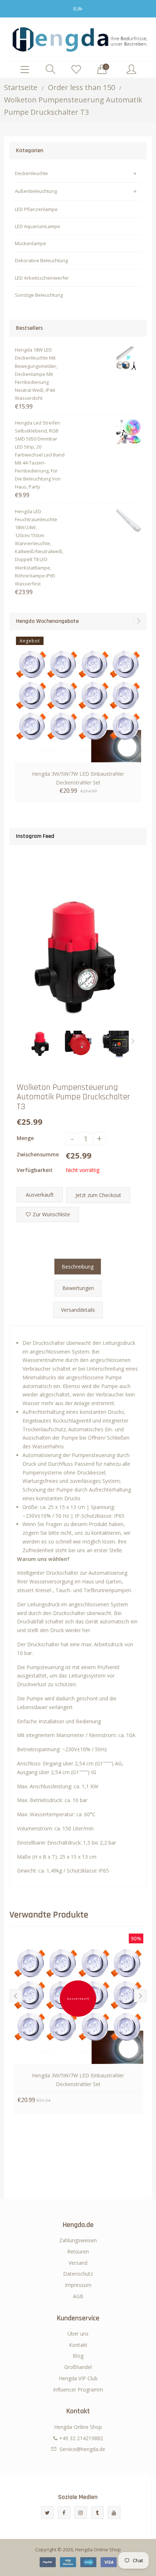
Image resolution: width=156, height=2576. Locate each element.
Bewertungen (78, 1288)
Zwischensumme (38, 1154)
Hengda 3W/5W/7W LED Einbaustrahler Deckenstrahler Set (78, 778)
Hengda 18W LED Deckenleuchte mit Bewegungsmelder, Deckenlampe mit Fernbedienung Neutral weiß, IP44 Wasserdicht (36, 374)
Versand (78, 2263)
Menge (25, 1138)
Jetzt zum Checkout (98, 1195)
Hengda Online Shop (98, 2549)
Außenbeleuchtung (36, 191)
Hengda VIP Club (78, 2378)
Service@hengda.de (82, 2449)
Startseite (21, 87)
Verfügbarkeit (35, 1170)
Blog (78, 2356)
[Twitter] (47, 2513)
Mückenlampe (30, 243)
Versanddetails (78, 1310)
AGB (78, 2296)
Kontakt (78, 2345)
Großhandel (78, 2367)
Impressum (78, 2285)
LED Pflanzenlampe (36, 209)
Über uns (78, 2334)
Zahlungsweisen (78, 2240)
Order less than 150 (81, 87)
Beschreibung (78, 1267)
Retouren (78, 2252)
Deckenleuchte (31, 173)
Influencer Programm (78, 2390)
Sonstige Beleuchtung (39, 295)
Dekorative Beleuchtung (41, 260)
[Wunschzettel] (76, 70)
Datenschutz (78, 2274)
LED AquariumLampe (38, 226)
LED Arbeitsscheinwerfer (42, 278)
